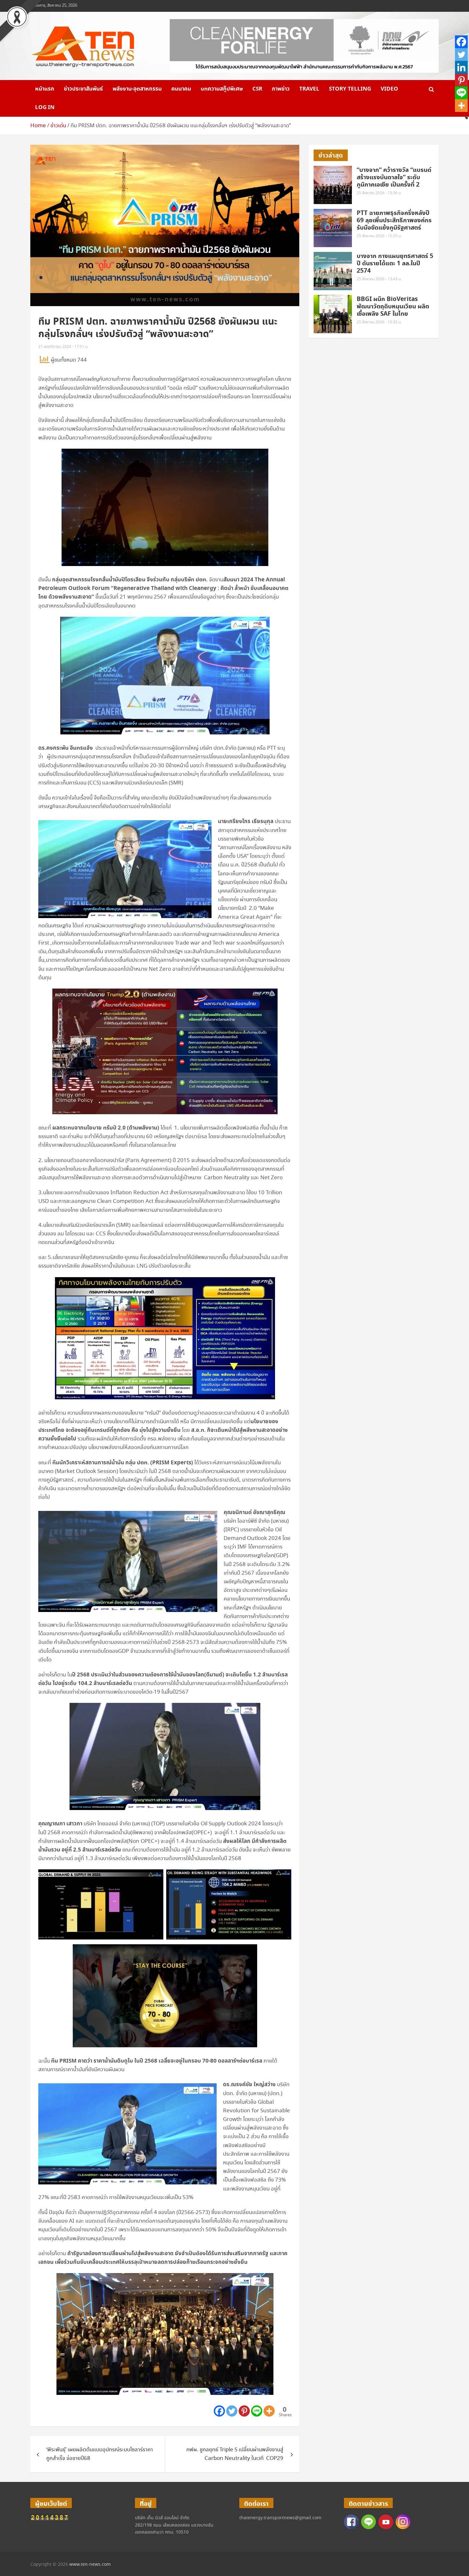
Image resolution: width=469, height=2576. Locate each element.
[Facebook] (219, 2411)
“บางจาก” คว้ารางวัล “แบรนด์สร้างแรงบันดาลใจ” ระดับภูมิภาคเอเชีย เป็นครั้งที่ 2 (394, 177)
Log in (45, 107)
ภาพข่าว (281, 89)
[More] (269, 2411)
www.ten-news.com (90, 2565)
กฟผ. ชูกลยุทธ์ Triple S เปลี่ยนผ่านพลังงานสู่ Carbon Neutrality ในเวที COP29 (235, 2454)
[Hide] (466, 118)
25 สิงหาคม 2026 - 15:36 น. (379, 193)
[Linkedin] (461, 67)
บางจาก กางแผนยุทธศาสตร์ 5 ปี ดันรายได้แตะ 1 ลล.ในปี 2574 (395, 264)
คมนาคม (181, 89)
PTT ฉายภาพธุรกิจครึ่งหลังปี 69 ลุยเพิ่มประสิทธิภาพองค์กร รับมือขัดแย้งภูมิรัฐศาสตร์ (394, 221)
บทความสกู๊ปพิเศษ (222, 89)
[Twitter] (232, 2411)
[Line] (257, 2411)
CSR (257, 89)
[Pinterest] (244, 2411)
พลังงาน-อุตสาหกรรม (137, 89)
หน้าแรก (45, 89)
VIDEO (389, 89)
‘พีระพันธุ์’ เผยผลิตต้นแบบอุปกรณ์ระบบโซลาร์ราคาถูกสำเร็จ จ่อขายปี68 (100, 2454)
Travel (309, 89)
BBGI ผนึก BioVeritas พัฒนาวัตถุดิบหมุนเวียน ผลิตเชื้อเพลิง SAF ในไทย (393, 307)
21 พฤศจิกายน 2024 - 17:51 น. (63, 347)
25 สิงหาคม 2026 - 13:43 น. (379, 279)
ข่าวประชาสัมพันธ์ (83, 89)
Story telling (350, 89)
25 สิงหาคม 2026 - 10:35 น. (379, 322)
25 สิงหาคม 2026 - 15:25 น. (379, 236)
